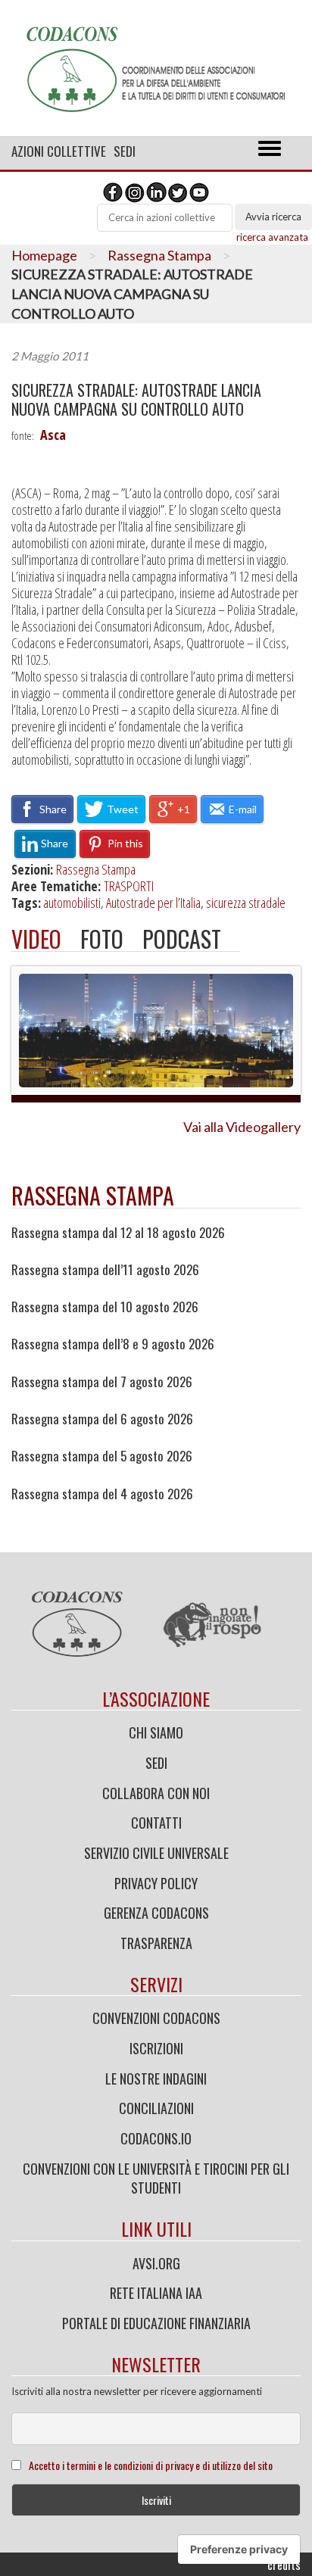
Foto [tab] (102, 939)
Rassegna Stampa (159, 255)
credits (284, 2565)
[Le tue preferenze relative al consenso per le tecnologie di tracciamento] (239, 2549)
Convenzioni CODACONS (156, 2018)
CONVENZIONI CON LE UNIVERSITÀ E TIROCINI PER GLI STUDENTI (156, 2178)
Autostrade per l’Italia (153, 903)
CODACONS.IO (156, 2138)
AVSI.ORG (156, 2263)
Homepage (44, 255)
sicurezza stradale (246, 903)
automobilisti (72, 903)
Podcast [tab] (182, 939)
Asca (53, 435)
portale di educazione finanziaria (156, 2323)
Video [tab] (36, 939)
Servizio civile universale (156, 1853)
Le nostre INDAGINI (156, 2079)
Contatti (156, 1823)
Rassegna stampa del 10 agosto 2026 (105, 1307)
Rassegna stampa (93, 1195)
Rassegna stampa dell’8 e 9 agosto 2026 (113, 1344)
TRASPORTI (129, 886)
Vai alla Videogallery (242, 1127)
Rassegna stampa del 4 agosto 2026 (102, 1494)
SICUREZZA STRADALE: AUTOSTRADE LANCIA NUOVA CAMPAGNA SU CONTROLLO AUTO (136, 400)
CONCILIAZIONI (156, 2108)
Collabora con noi (156, 1793)
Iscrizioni (156, 2048)
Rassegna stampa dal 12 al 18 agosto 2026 (118, 1233)
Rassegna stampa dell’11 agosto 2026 (105, 1270)
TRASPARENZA (156, 1943)
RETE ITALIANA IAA (156, 2293)
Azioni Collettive (59, 151)
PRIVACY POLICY (156, 1883)
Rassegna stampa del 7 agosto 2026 (102, 1382)
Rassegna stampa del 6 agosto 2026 (102, 1419)
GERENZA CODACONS (156, 1913)
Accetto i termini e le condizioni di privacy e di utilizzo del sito (151, 2465)
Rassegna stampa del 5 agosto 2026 (102, 1456)
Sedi (125, 151)
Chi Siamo (156, 1732)
